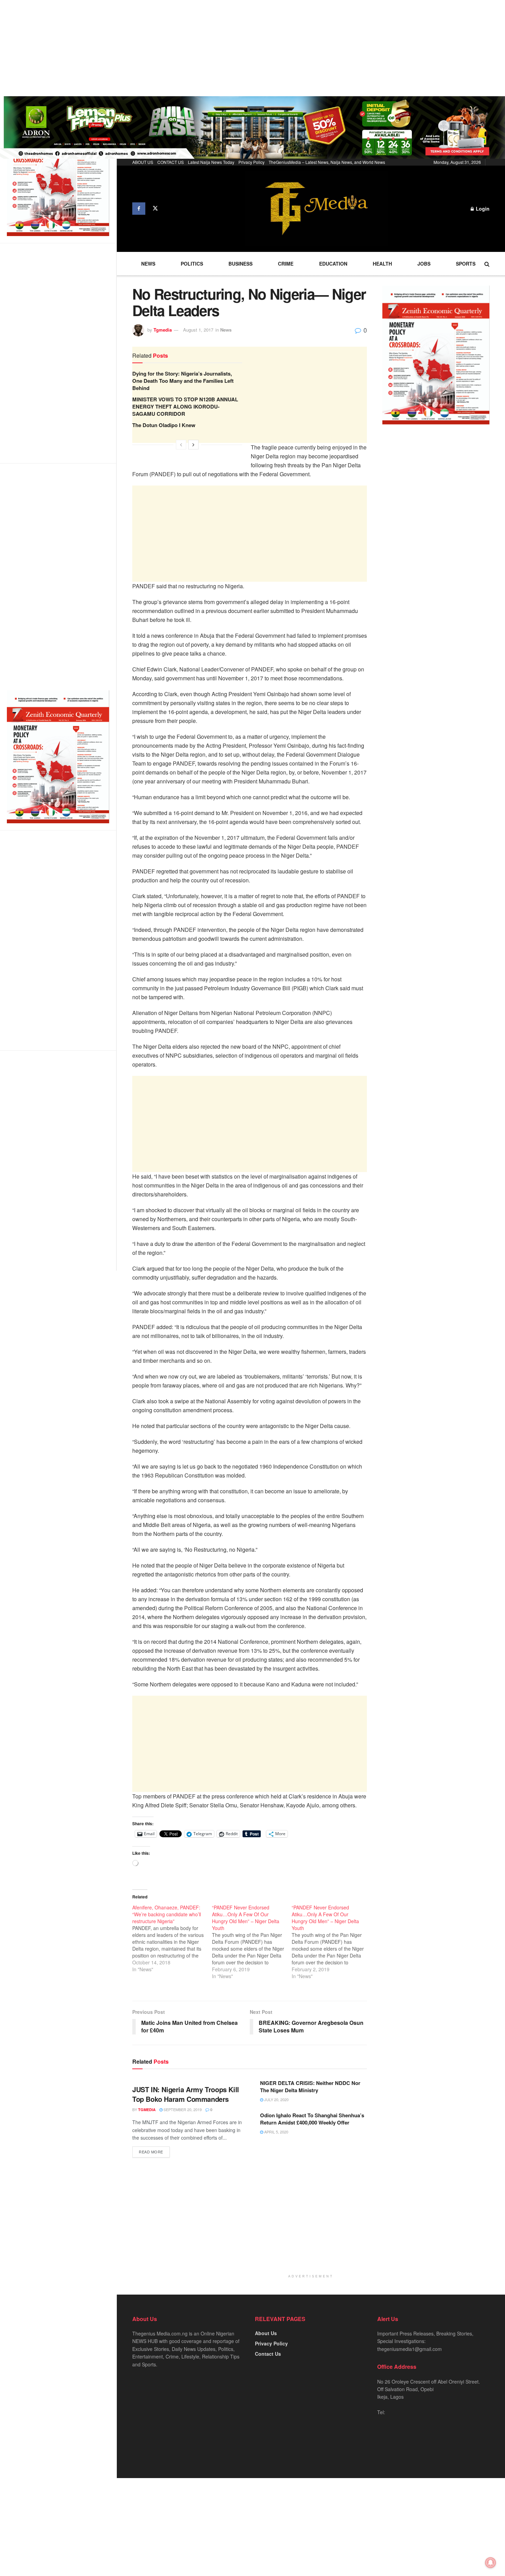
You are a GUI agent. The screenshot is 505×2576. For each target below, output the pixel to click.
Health (382, 264)
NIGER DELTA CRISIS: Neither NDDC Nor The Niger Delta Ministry (310, 2087)
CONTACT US (171, 162)
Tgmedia (163, 330)
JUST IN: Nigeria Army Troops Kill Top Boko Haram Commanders (186, 2094)
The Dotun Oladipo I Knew (164, 425)
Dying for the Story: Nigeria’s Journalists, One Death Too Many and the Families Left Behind (183, 381)
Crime (286, 264)
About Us (266, 2333)
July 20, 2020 (276, 2099)
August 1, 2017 (198, 330)
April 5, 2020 (276, 2132)
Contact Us (268, 2354)
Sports (466, 264)
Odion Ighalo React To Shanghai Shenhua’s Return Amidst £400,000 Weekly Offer (312, 2119)
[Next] (193, 445)
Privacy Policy (251, 162)
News (148, 264)
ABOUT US (143, 162)
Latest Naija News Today (211, 162)
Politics (192, 264)
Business (240, 264)
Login (482, 209)
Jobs (424, 264)
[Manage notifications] (491, 2563)
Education (333, 264)
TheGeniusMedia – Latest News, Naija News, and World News (327, 162)
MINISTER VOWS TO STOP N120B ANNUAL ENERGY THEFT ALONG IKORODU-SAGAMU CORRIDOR (185, 406)
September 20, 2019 (182, 2109)
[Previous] (181, 445)
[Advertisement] (206, 48)
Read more (151, 2152)
